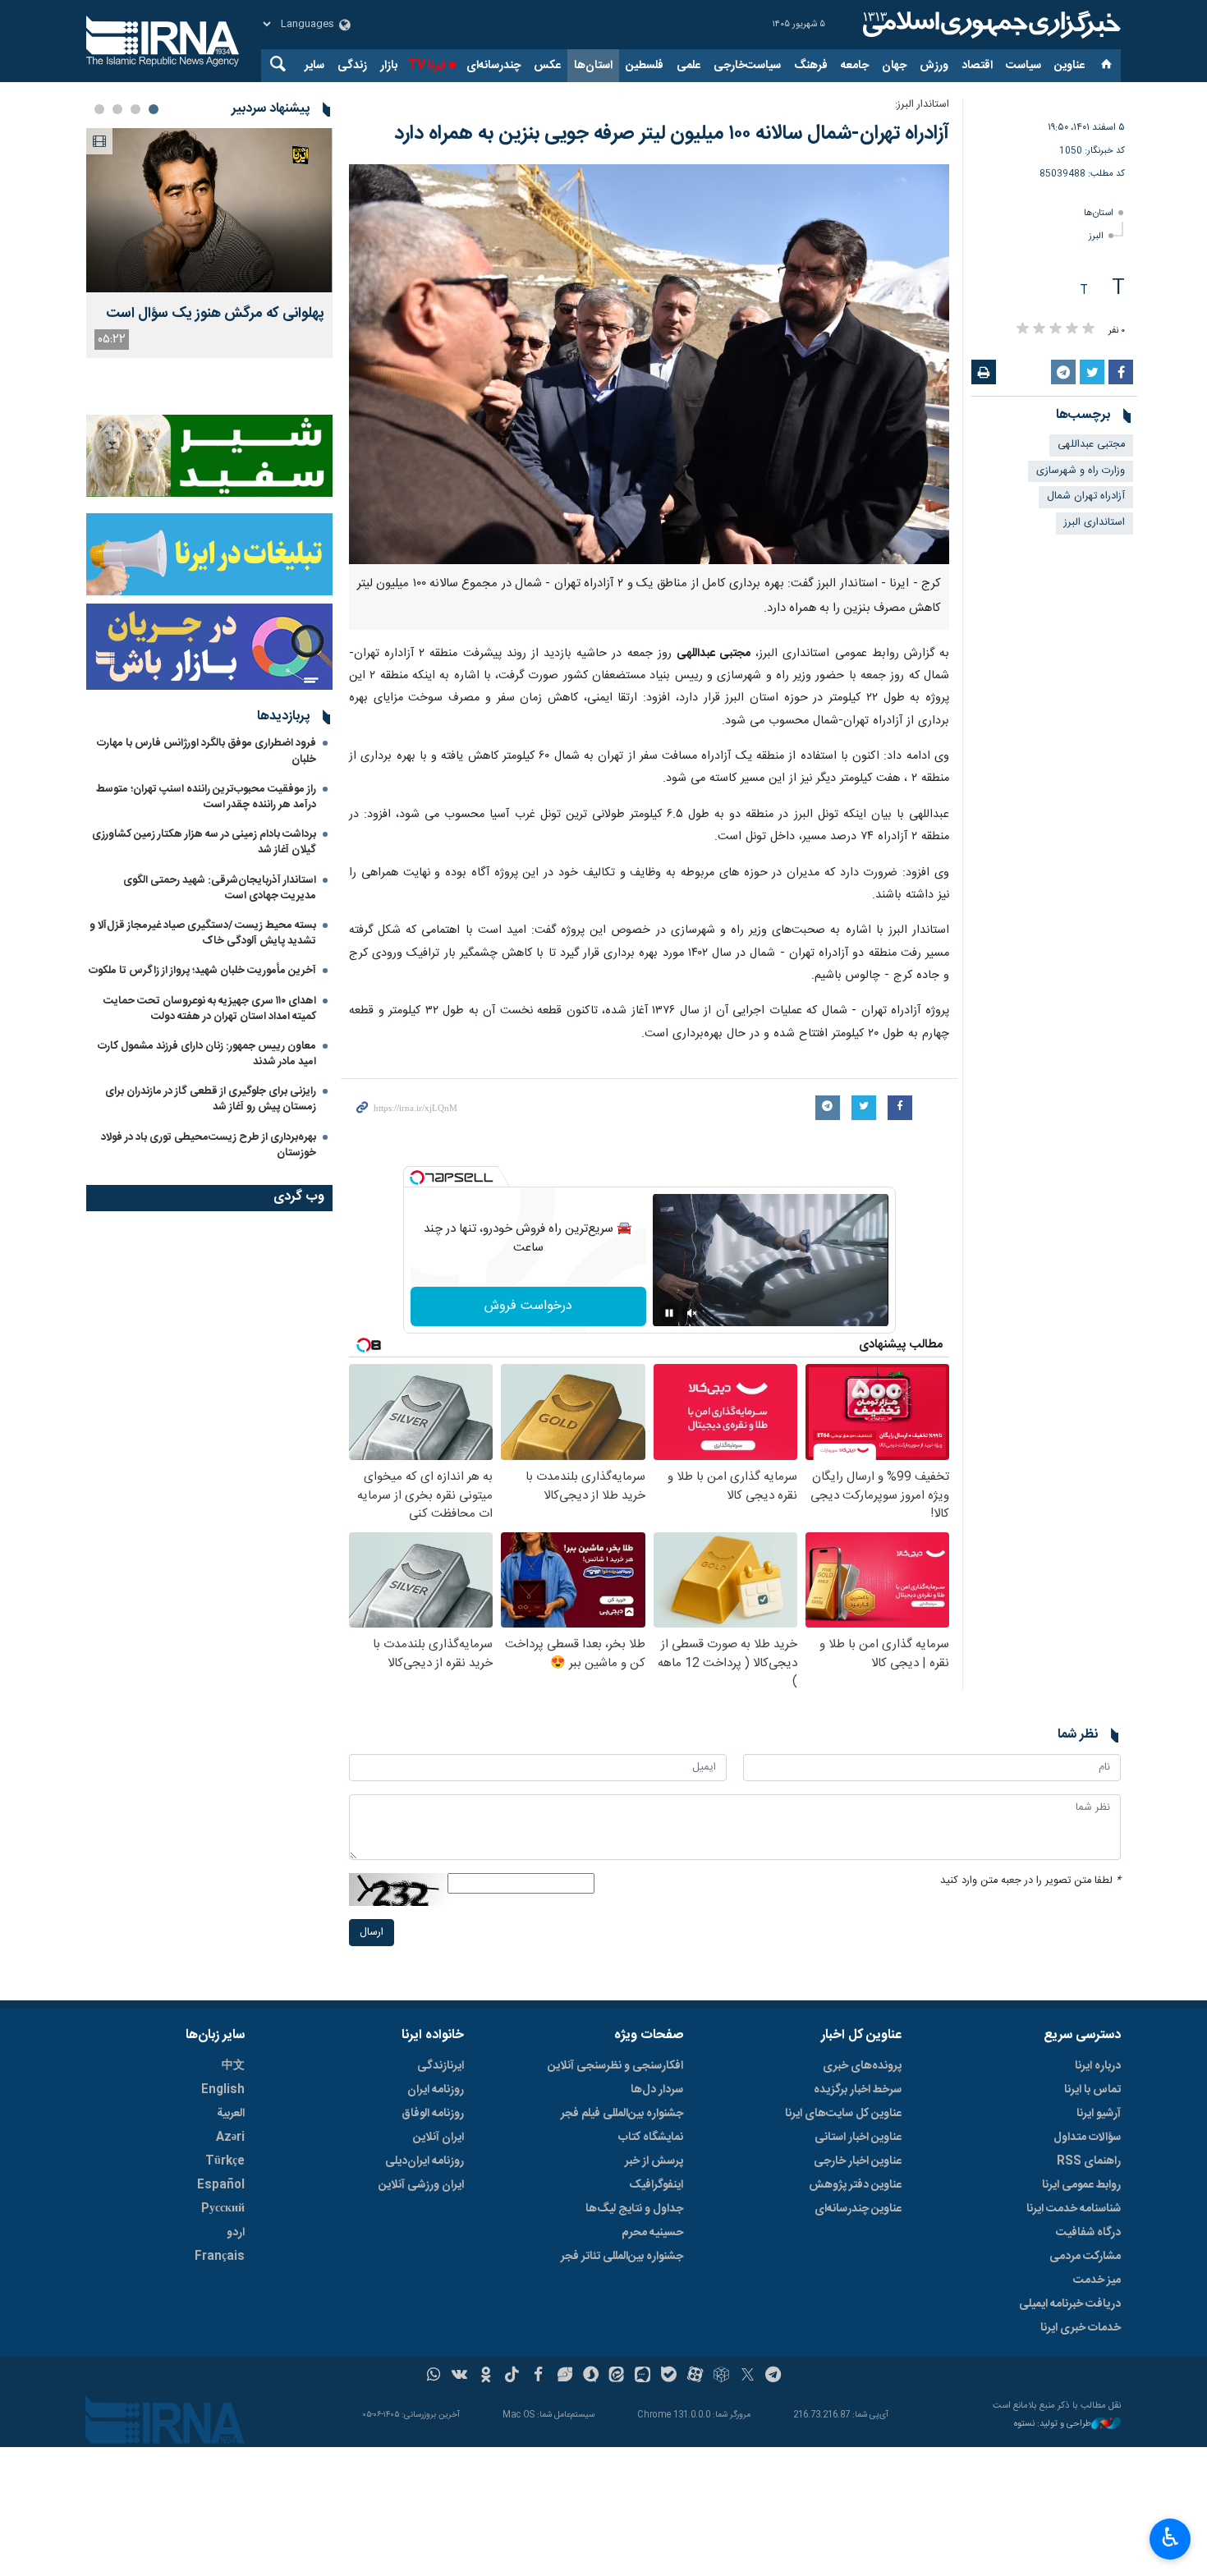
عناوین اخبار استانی (858, 2137)
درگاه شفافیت (1088, 2233)
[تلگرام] (774, 2376)
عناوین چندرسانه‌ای (858, 2209)
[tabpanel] (209, 243)
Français (220, 2257)
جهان (894, 66)
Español (221, 2185)
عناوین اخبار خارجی (858, 2161)
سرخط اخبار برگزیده (858, 2090)
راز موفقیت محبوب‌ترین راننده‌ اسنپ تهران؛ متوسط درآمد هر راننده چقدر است (206, 797)
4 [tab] (99, 109)
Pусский (223, 2209)
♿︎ (1170, 2537)
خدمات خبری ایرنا (1081, 2328)
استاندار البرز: (922, 105)
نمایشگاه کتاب (651, 2137)
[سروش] (591, 2376)
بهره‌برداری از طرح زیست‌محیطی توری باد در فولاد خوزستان (209, 1145)
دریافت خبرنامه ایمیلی (1070, 2304)
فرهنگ (811, 66)
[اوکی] (486, 2376)
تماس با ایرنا (1092, 2090)
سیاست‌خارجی (747, 66)
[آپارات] (695, 2376)
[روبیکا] (721, 2376)
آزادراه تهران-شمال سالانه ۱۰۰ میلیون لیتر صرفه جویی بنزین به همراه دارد (672, 134)
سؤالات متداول (1087, 2137)
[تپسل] (417, 1178)
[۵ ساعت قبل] (209, 210)
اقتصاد (977, 66)
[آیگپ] (643, 2376)
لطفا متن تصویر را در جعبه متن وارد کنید (1030, 1881)
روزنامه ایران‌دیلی (425, 2161)
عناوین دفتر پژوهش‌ (855, 2185)
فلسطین (645, 66)
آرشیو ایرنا (1099, 2114)
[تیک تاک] (512, 2376)
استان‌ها (593, 66)
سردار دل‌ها (657, 2090)
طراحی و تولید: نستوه (1053, 2424)
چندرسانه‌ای (493, 66)
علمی (688, 66)
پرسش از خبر (654, 2161)
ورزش (934, 66)
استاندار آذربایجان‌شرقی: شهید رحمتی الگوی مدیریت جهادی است (220, 888)
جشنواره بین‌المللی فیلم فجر (622, 2114)
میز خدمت (1097, 2280)
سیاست (1023, 66)
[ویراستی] (564, 2376)
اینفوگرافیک (656, 2185)
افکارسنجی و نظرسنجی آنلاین (615, 2066)
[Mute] (692, 1313)
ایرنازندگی (441, 2066)
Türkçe (225, 2161)
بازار (389, 66)
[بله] (669, 2376)
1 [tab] (154, 109)
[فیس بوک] (538, 2376)
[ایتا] (617, 2376)
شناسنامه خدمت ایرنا (1074, 2209)
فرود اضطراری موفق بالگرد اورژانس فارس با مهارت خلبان (207, 751)
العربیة (231, 2114)
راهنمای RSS (1089, 2161)
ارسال (372, 1933)
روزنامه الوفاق (433, 2114)
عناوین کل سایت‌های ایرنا (843, 2114)
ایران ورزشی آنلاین (421, 2185)
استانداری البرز (1095, 523)
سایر (314, 66)
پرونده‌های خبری (862, 2066)
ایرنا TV (427, 66)
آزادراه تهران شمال (1086, 496)
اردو (236, 2233)
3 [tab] (117, 109)
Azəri (230, 2137)
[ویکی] (459, 2376)
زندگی (352, 66)
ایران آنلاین (438, 2137)
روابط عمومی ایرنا (1081, 2185)
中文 (233, 2066)
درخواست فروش (528, 1306)
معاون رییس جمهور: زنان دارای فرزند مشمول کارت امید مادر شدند (207, 1054)
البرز (1096, 236)
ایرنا (989, 25)
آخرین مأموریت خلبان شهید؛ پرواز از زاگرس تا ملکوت (202, 971)
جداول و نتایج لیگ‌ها (634, 2209)
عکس (547, 66)
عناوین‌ (1069, 66)
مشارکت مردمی (1085, 2257)
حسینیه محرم (652, 2233)
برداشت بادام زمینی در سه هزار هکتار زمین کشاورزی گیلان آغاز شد (204, 842)
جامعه (855, 66)
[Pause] (669, 1313)
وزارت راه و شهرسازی (1081, 471)
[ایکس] (748, 2376)
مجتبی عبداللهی (1091, 445)
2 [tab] (135, 109)
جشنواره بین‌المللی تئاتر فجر (622, 2257)
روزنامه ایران (436, 2090)
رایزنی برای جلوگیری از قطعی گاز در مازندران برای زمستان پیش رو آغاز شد (211, 1099)
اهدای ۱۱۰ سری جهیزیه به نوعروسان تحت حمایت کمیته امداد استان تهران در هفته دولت (210, 1009)
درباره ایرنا (1098, 2066)
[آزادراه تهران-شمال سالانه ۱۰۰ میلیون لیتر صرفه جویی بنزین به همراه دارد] (649, 365)
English (223, 2090)
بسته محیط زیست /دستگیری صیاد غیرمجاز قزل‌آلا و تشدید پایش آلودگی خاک (203, 933)
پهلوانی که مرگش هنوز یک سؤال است (215, 314)
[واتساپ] (434, 2376)
